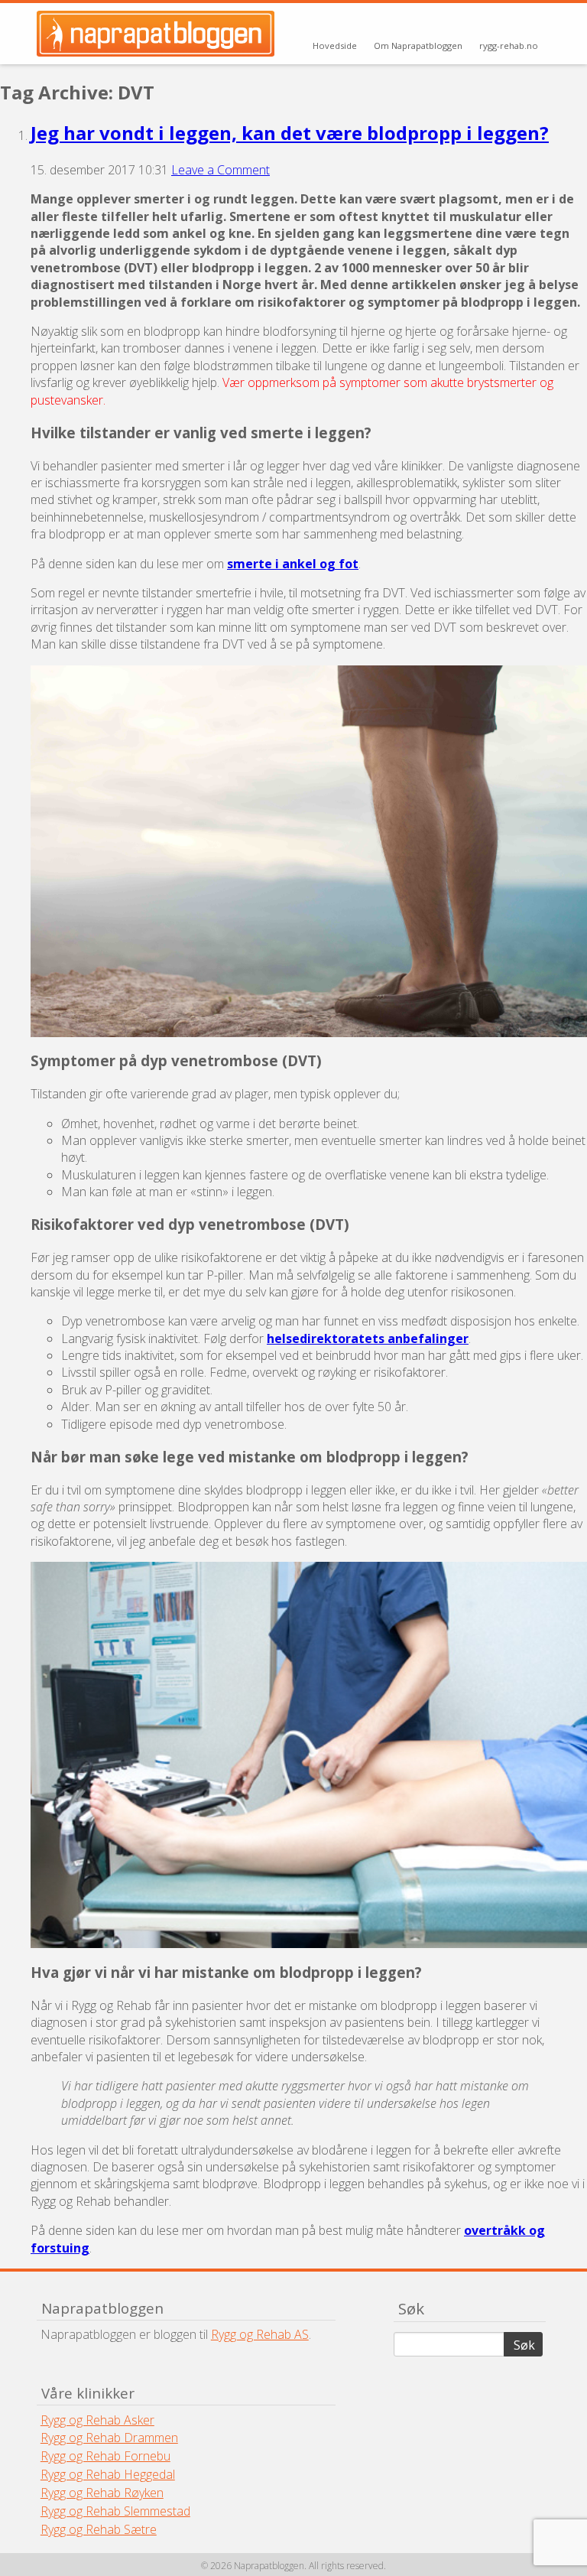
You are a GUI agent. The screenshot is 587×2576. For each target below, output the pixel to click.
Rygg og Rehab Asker (97, 2420)
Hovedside (335, 46)
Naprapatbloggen (157, 34)
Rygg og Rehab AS (260, 2334)
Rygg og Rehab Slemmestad (115, 2511)
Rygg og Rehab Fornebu (105, 2456)
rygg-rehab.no (509, 46)
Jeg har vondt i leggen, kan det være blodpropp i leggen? (290, 133)
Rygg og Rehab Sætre (99, 2529)
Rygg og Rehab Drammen (109, 2438)
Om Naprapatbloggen (418, 46)
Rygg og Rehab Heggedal (108, 2474)
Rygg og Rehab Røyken (102, 2493)
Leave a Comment (221, 170)
